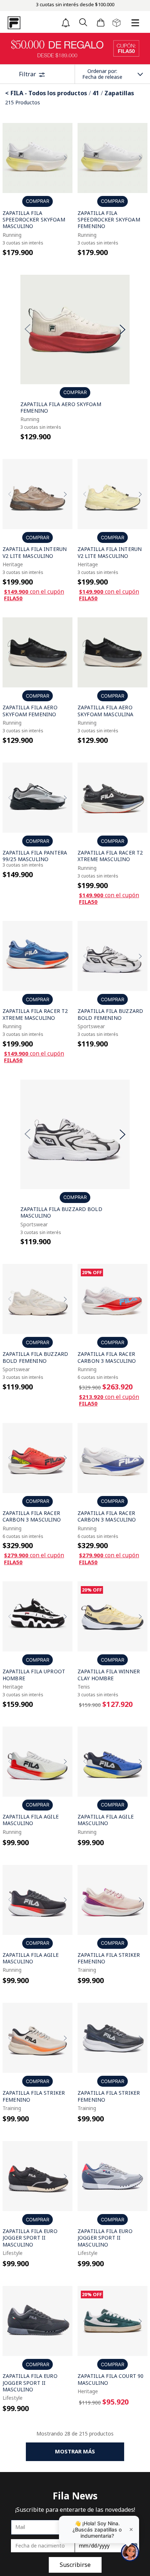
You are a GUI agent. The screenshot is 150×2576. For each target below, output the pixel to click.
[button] (83, 23)
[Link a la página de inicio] (8, 93)
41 (96, 93)
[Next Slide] (65, 158)
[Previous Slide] (10, 158)
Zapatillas (119, 93)
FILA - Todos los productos (49, 93)
